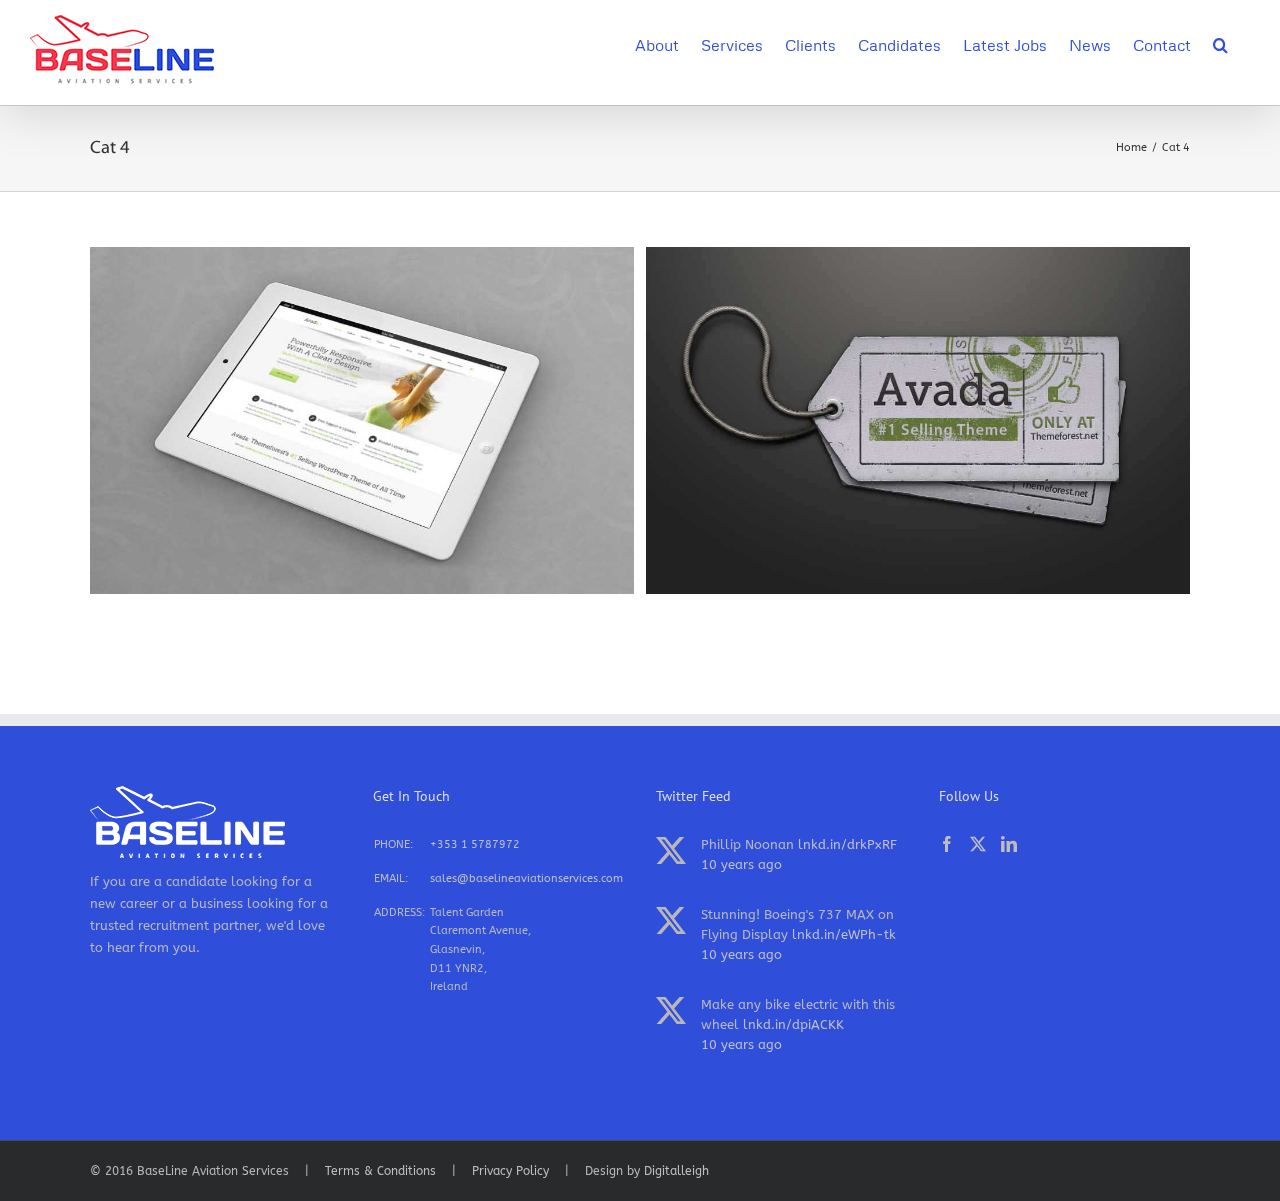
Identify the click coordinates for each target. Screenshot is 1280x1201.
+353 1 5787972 (475, 844)
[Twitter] (978, 844)
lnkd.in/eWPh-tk (844, 934)
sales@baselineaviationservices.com (526, 878)
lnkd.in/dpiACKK (793, 1024)
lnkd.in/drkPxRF (847, 844)
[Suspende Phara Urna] (918, 257)
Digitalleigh (676, 1171)
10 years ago (741, 864)
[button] (1220, 43)
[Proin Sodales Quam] (362, 257)
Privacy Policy (510, 1171)
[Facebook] (947, 844)
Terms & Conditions (380, 1171)
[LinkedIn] (1009, 844)
